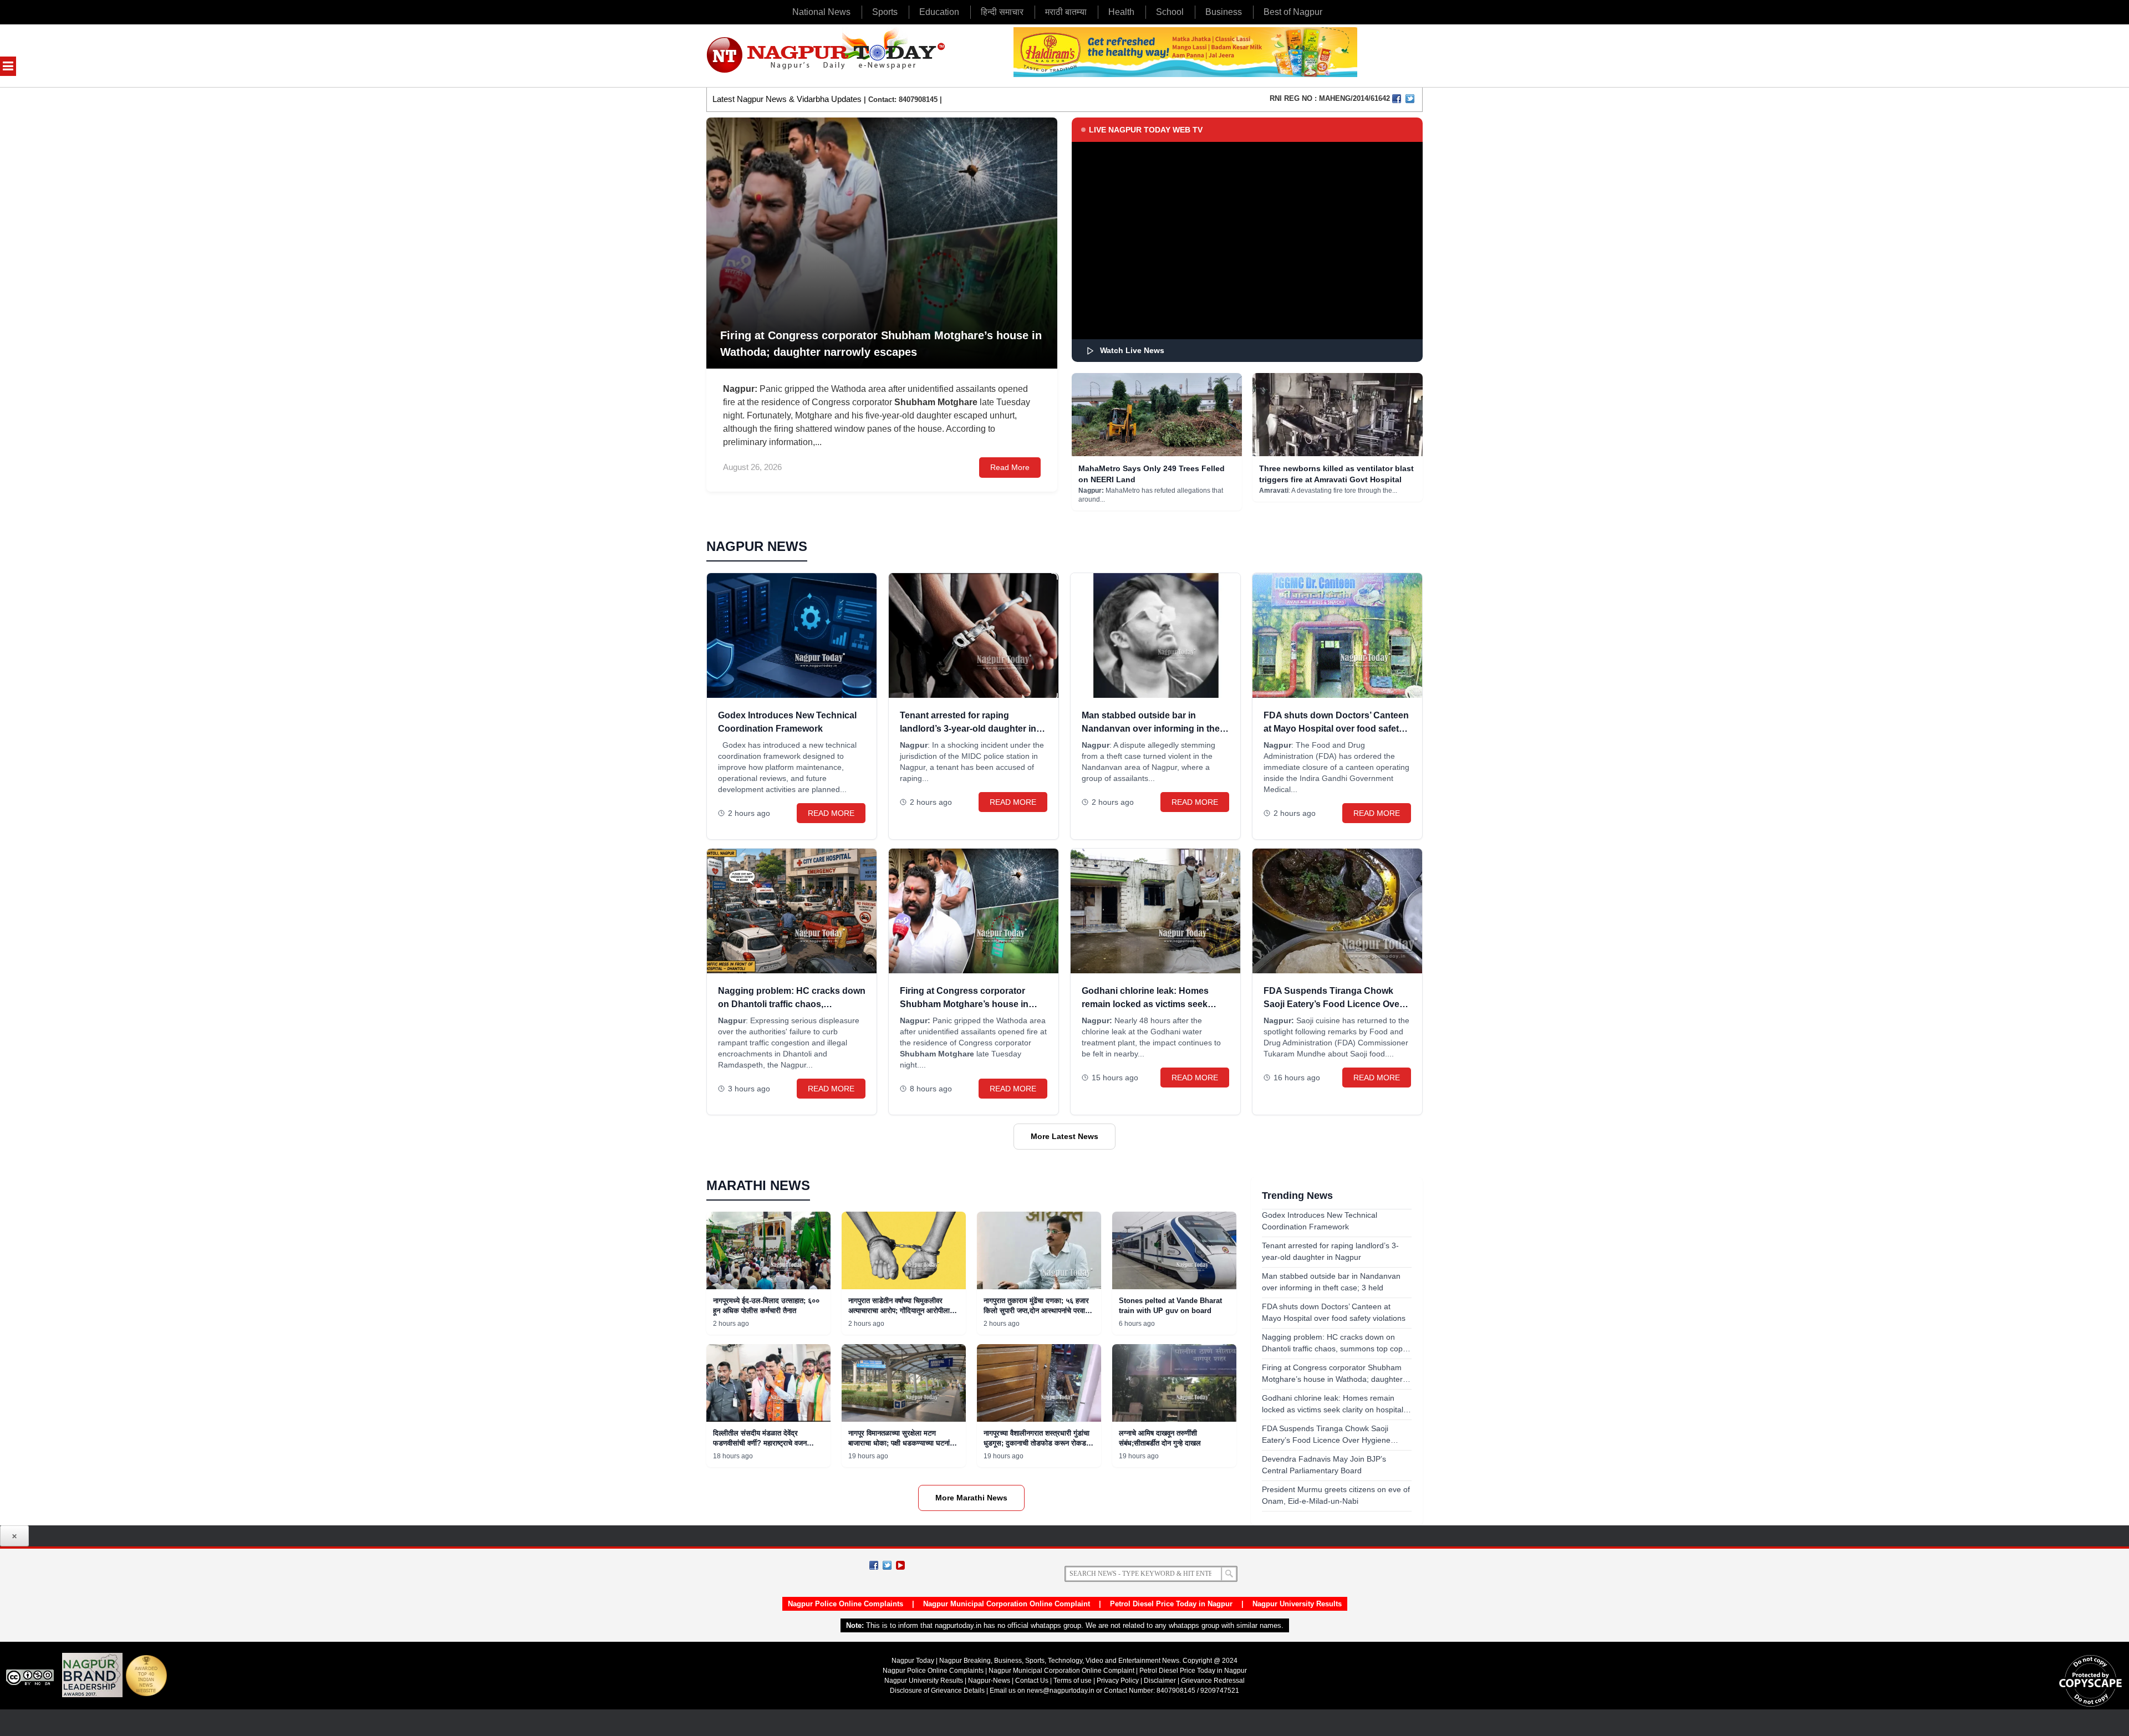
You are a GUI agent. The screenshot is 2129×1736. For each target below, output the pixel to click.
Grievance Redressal (1213, 1681)
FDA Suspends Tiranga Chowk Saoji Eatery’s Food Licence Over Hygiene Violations (1333, 1004)
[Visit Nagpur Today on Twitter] (1410, 99)
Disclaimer (1161, 1681)
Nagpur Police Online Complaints (846, 1604)
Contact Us (1032, 1681)
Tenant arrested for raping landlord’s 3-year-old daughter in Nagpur (968, 729)
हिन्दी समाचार (1002, 12)
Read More (1010, 467)
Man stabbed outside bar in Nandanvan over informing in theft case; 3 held (1153, 729)
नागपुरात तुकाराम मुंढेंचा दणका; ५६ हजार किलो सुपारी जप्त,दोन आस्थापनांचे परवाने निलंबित (1036, 1311)
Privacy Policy (1118, 1681)
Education (939, 12)
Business (1224, 12)
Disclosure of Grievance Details (937, 1691)
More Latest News (1064, 1136)
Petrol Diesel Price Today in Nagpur (1171, 1604)
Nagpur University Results (1297, 1604)
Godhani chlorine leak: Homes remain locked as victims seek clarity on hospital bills (1145, 1004)
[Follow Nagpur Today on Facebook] (874, 1565)
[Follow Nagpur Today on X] (887, 1565)
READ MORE (831, 813)
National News (821, 12)
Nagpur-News (989, 1681)
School (1170, 12)
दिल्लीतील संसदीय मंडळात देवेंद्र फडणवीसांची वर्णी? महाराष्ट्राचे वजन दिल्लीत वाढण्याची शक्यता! (760, 1443)
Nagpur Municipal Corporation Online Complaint (1007, 1604)
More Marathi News (971, 1498)
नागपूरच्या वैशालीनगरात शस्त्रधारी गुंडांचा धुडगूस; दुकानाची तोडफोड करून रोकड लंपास (1037, 1443)
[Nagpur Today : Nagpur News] (827, 56)
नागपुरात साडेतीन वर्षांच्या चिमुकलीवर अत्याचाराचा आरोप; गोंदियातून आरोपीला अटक (899, 1311)
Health (1121, 12)
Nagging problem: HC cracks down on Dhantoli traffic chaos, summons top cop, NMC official (792, 1004)
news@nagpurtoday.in (1061, 1691)
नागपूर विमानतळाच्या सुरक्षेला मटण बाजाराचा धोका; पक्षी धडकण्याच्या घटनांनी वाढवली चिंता (902, 1443)
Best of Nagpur (1293, 12)
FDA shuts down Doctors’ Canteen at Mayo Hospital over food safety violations (1336, 729)
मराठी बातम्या (1066, 12)
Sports (885, 12)
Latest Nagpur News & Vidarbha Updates (787, 99)
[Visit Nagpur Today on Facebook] (1397, 99)
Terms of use (1073, 1681)
